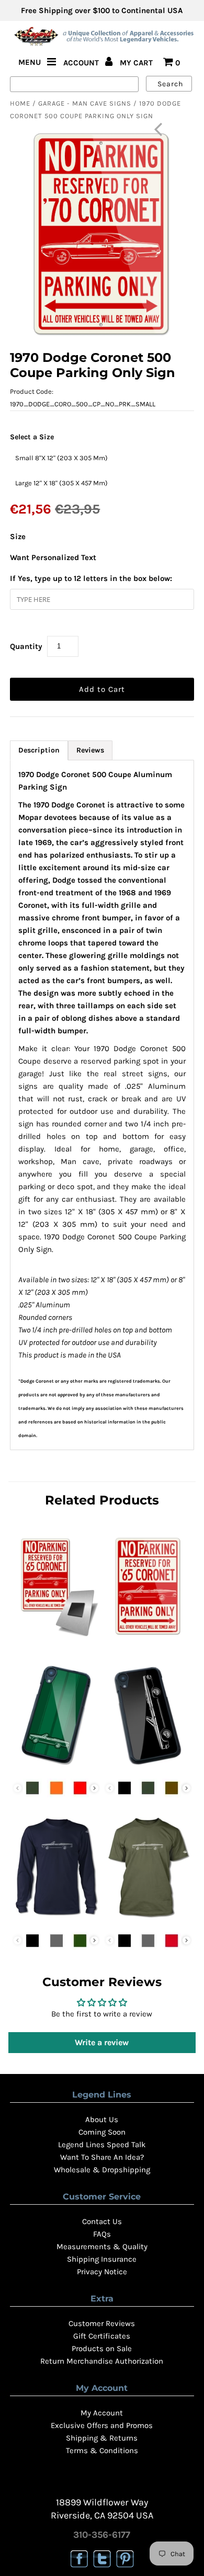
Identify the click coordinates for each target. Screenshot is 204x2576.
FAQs (102, 2234)
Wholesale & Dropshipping (102, 2170)
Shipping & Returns (102, 2438)
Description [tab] (39, 750)
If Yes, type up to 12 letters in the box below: (91, 578)
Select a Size (32, 437)
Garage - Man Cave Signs (85, 103)
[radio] (61, 458)
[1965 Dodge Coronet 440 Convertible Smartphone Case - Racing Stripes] (56, 1767)
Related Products (102, 1500)
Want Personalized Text (53, 557)
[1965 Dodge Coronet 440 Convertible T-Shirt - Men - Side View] (148, 1920)
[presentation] (94, 1788)
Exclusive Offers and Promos (102, 2425)
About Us (102, 2119)
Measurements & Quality (102, 2247)
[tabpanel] (102, 1105)
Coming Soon (102, 2132)
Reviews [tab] (90, 750)
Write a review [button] (102, 2042)
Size (18, 537)
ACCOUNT (82, 63)
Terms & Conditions (102, 2450)
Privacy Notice (102, 2272)
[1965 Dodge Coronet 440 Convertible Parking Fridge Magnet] (56, 1639)
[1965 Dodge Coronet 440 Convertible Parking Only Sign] (148, 1639)
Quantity (26, 646)
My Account (102, 2413)
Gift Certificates (102, 2336)
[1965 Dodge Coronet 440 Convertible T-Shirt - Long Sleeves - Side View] (56, 1920)
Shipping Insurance (102, 2259)
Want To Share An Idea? (102, 2157)
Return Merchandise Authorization (102, 2361)
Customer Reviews (102, 2323)
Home (20, 103)
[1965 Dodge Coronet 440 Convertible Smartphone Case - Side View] (148, 1767)
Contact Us (102, 2221)
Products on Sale (102, 2349)
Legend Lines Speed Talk (102, 2145)
